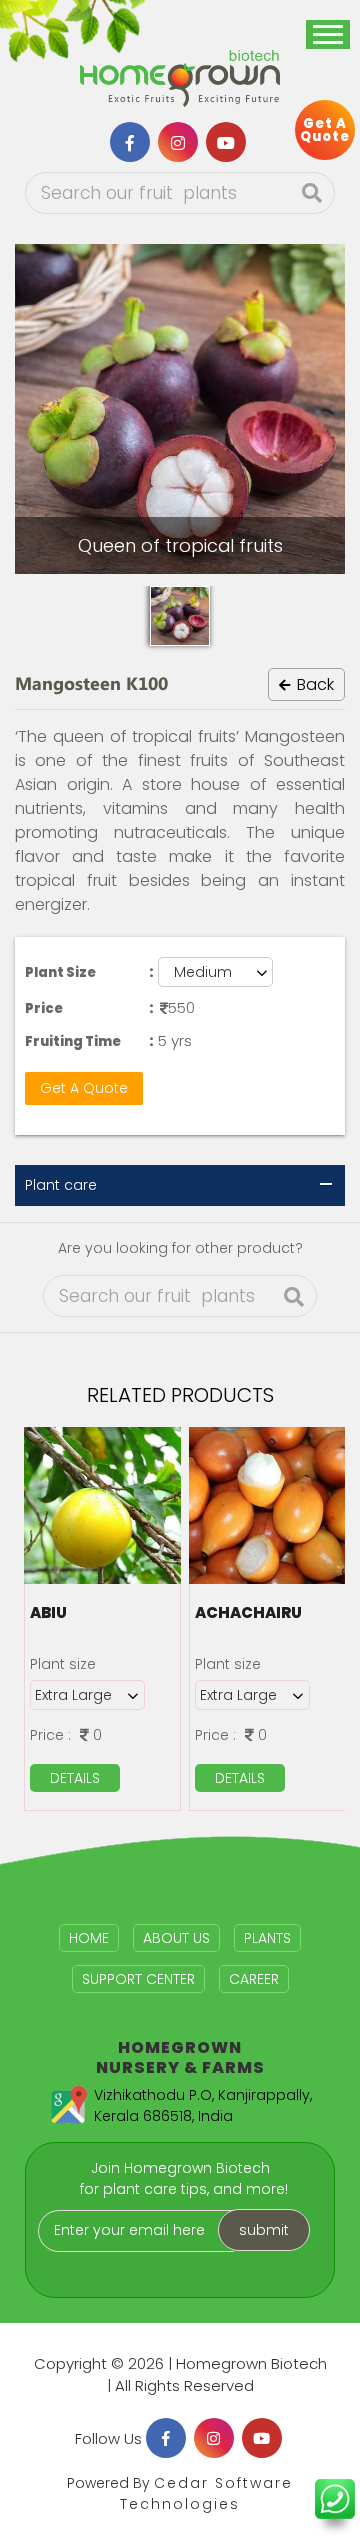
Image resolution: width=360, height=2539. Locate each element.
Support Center (138, 1979)
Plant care (61, 1185)
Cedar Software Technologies (206, 2493)
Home (89, 1938)
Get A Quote (84, 1088)
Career (254, 1979)
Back (313, 684)
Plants (267, 1938)
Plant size (63, 1664)
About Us (176, 1938)
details (75, 1778)
